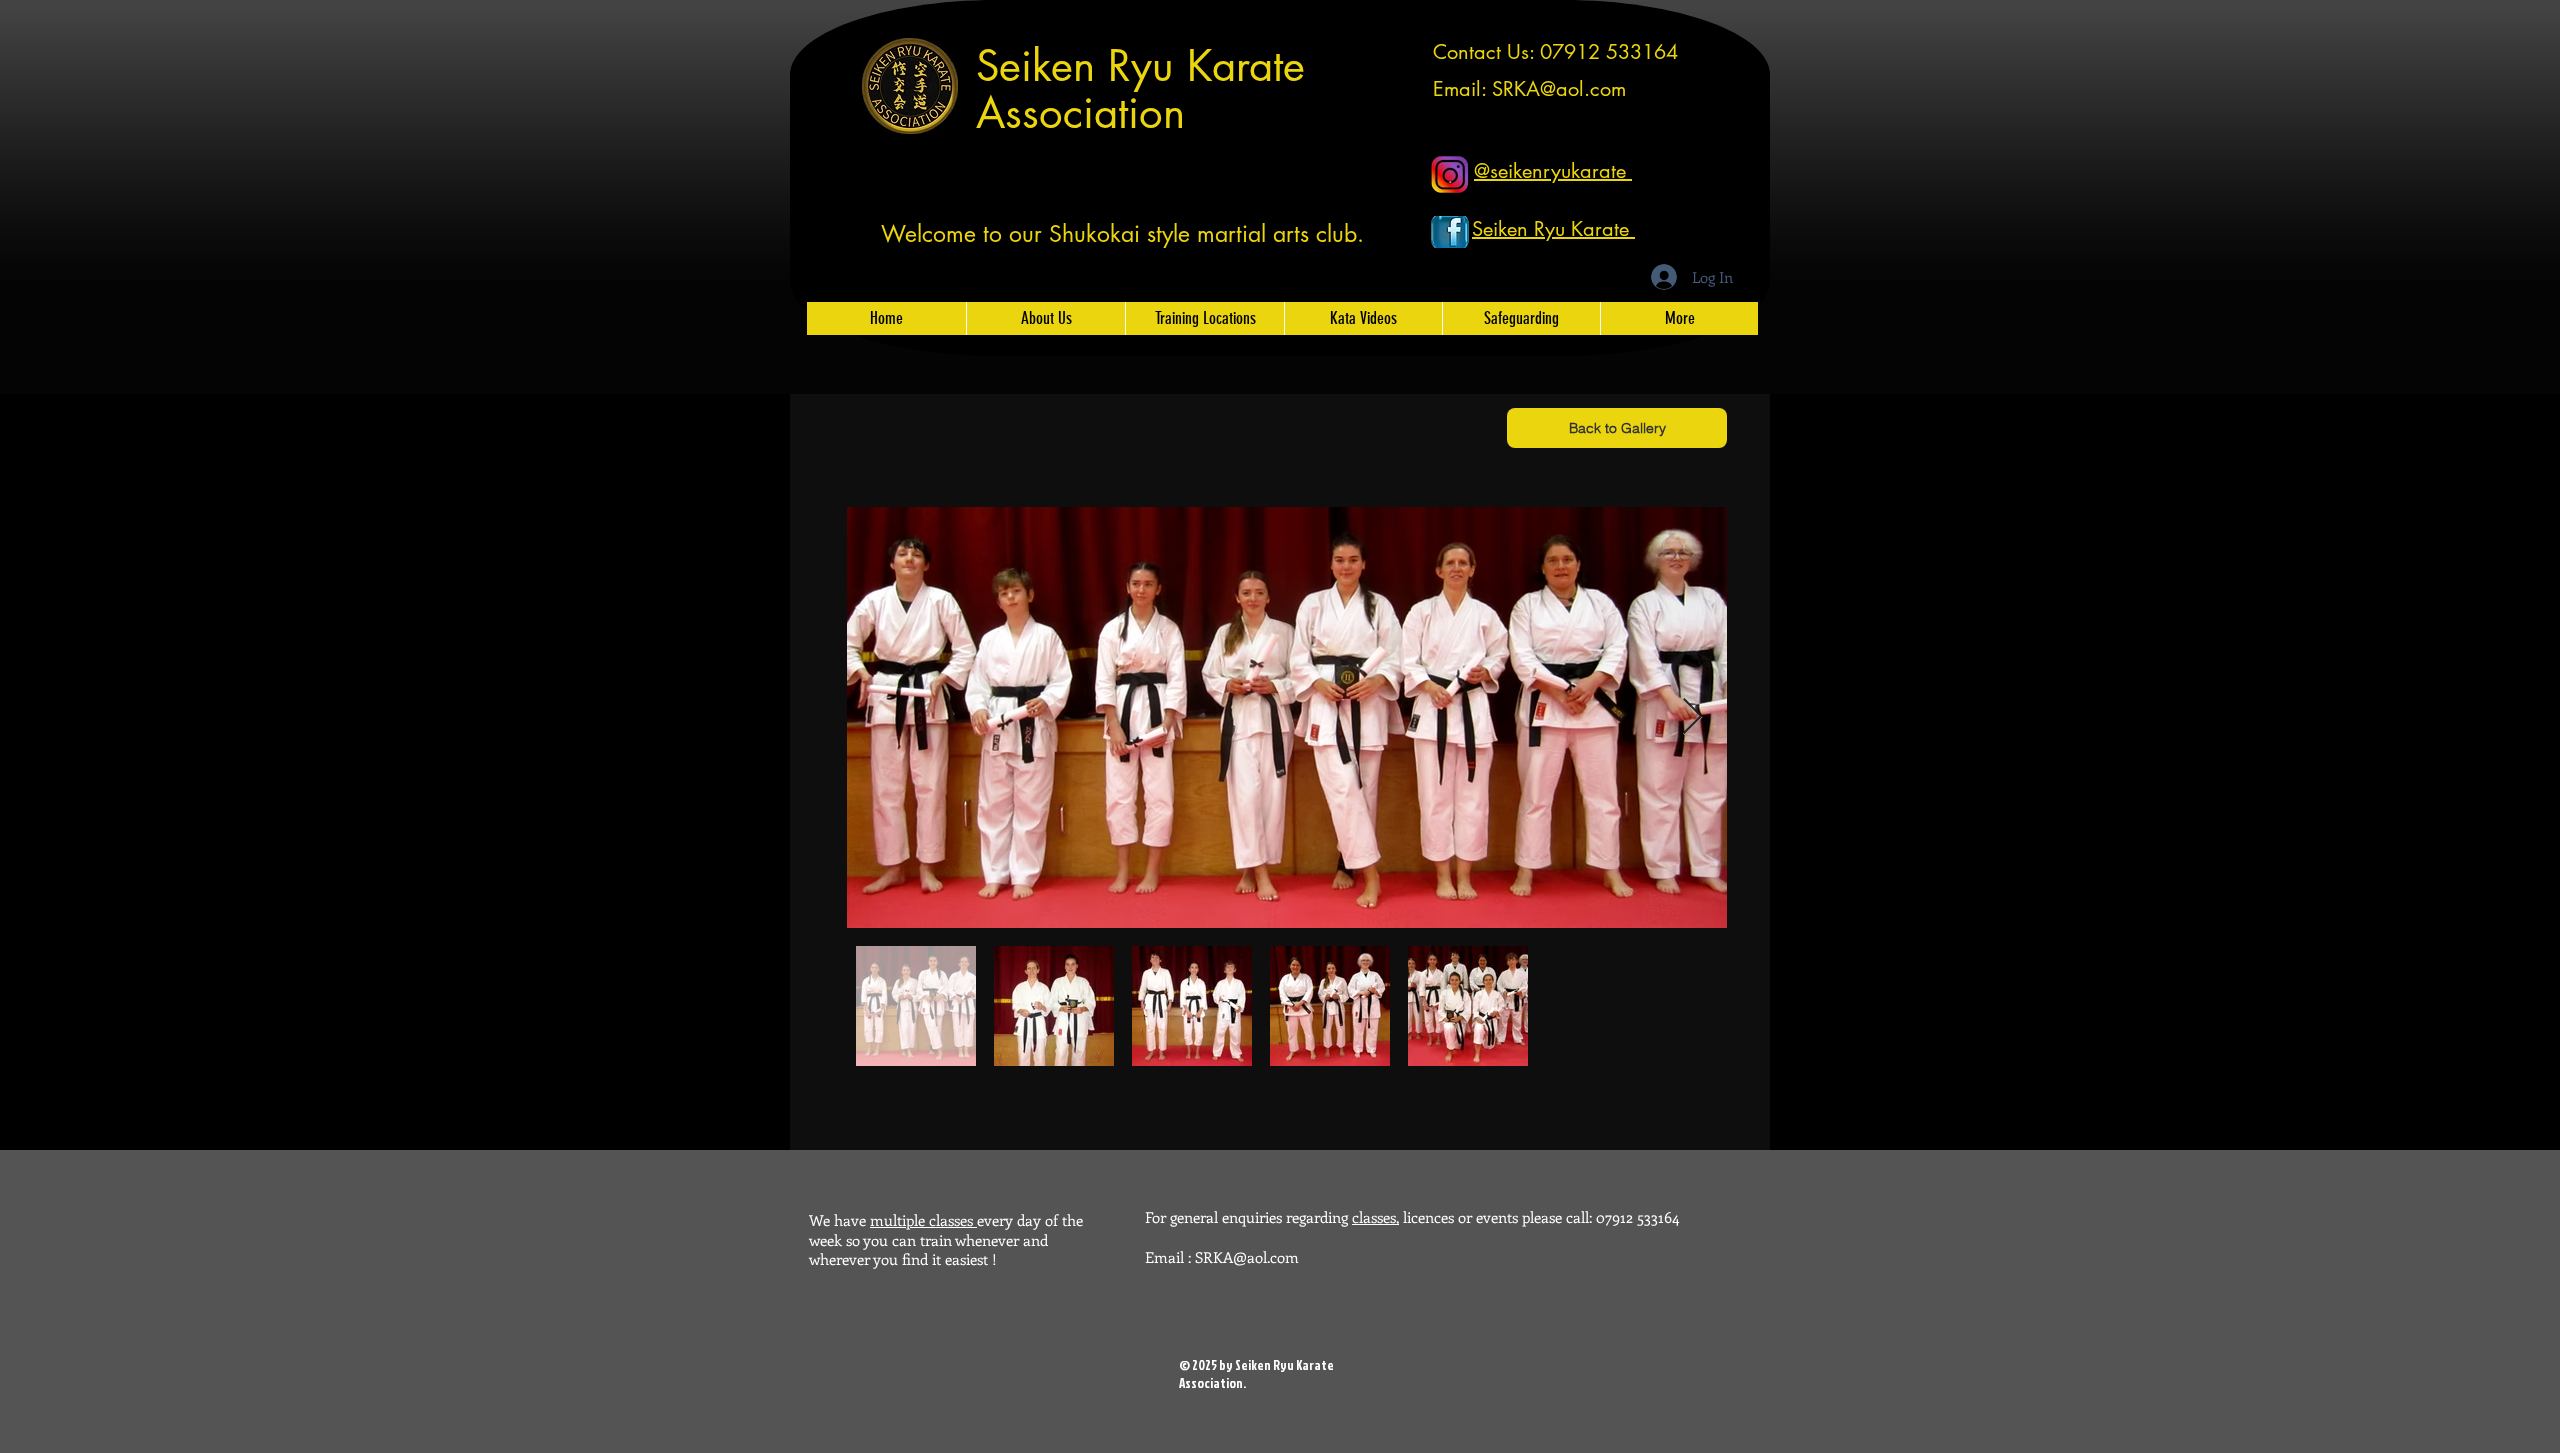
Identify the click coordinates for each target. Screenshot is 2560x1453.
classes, (1375, 1217)
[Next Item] (1692, 717)
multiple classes (923, 1220)
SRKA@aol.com (1559, 89)
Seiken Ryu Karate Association (1140, 89)
